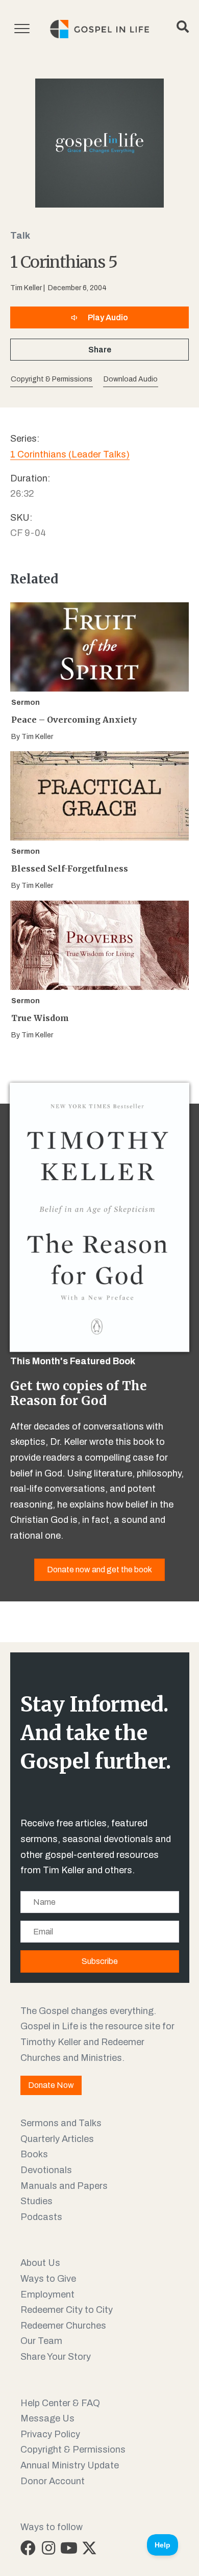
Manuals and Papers (64, 2186)
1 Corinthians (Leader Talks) (70, 454)
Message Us (47, 2418)
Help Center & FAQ (60, 2403)
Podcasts (41, 2217)
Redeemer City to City (67, 2310)
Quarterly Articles (57, 2139)
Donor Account (53, 2481)
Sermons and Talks (61, 2123)
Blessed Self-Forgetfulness (70, 869)
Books (34, 2154)
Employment (47, 2294)
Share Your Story (56, 2357)
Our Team (41, 2341)
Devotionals (46, 2170)
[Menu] (22, 29)
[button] (131, 380)
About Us (40, 2263)
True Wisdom (40, 1018)
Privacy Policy (50, 2434)
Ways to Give (48, 2279)
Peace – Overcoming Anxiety (74, 720)
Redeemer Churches (63, 2326)
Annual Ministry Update (70, 2465)
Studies (36, 2201)
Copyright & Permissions (73, 2450)
